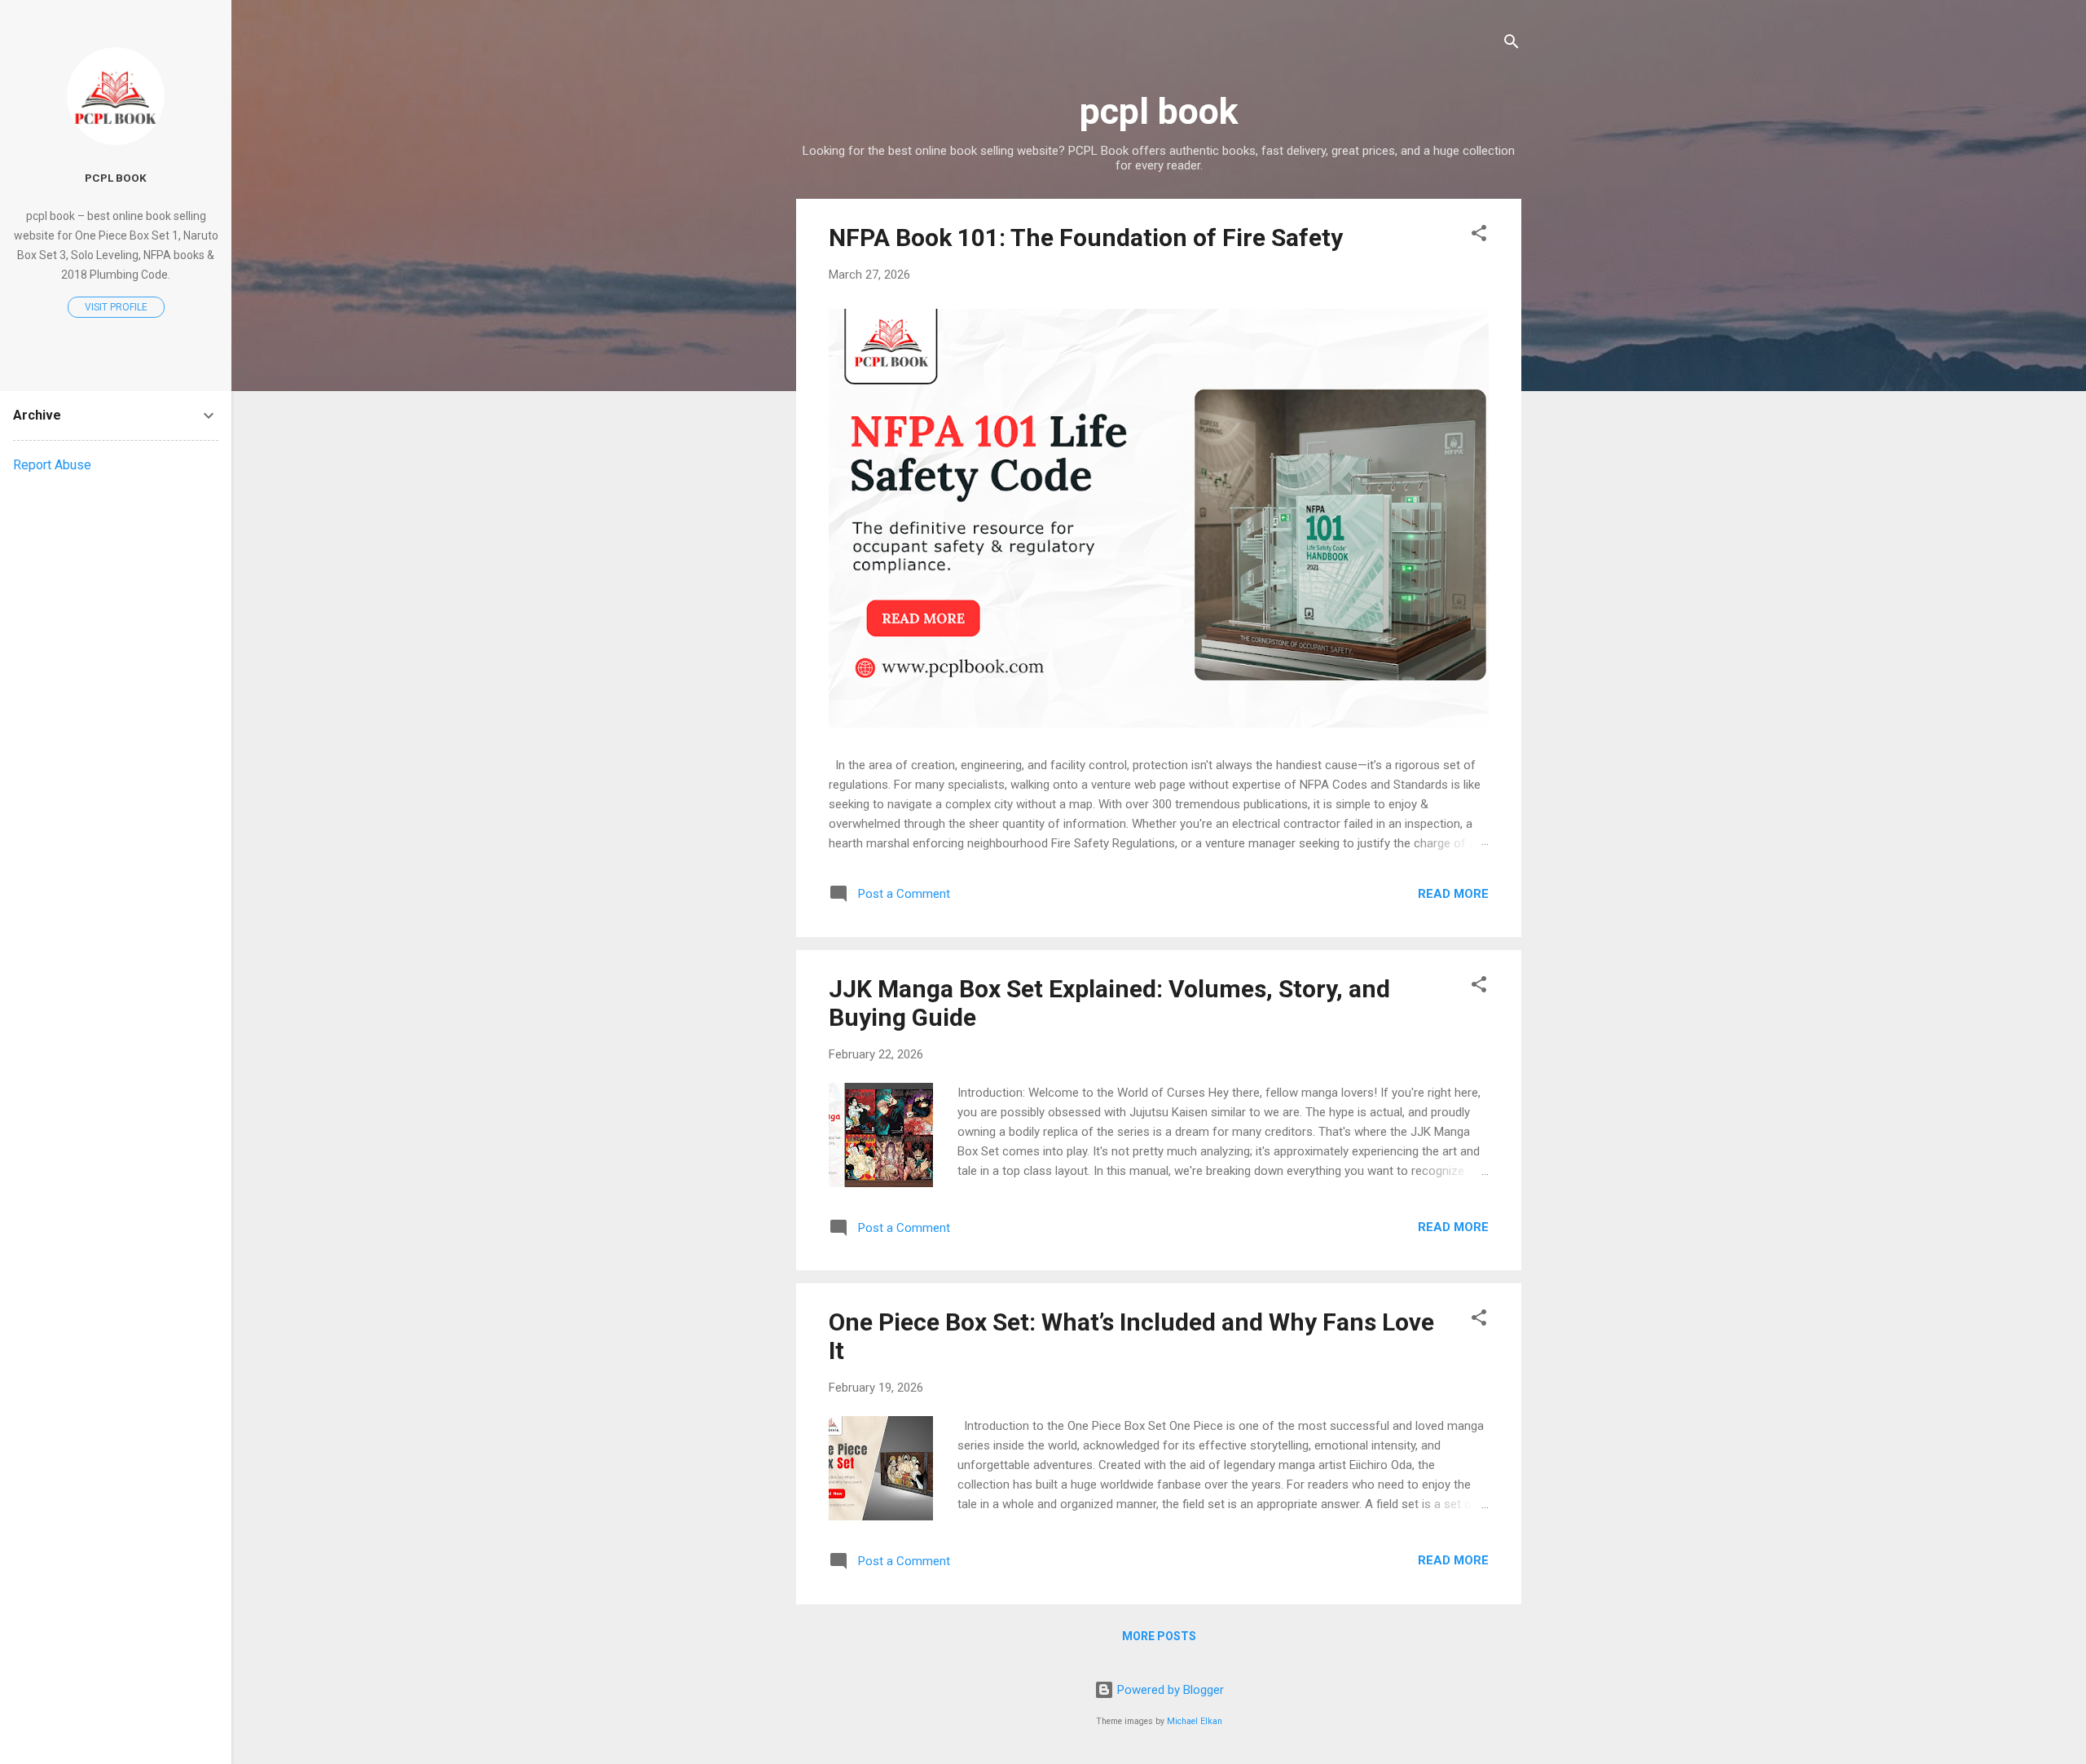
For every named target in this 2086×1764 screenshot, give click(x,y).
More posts (1159, 1636)
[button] (1479, 236)
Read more (1453, 894)
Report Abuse (52, 465)
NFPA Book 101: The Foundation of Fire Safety (1086, 238)
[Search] (1512, 44)
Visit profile (116, 307)
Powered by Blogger (1169, 1690)
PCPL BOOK (116, 178)
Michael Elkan (1195, 1721)
